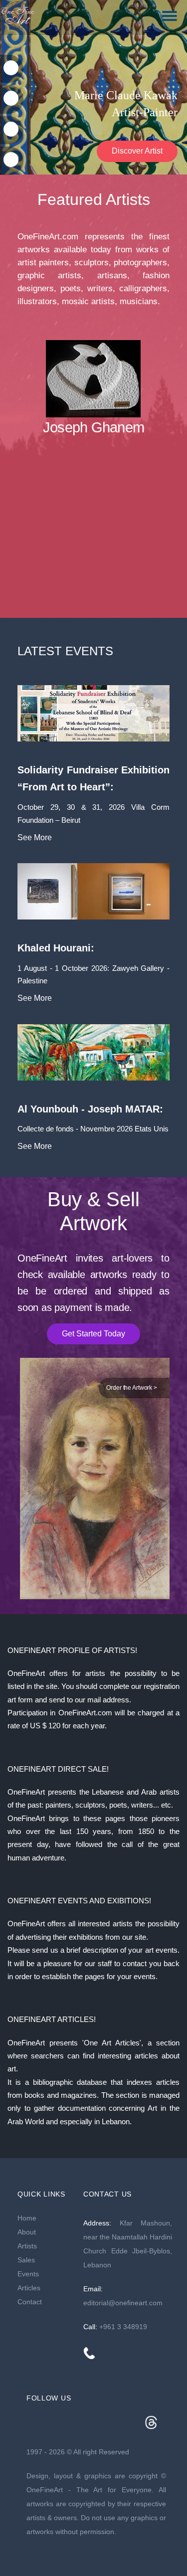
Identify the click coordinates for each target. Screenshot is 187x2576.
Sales (26, 2260)
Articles (29, 2288)
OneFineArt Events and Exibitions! (79, 1901)
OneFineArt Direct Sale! (58, 1769)
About (27, 2232)
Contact (30, 2302)
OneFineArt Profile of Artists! (72, 1650)
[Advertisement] (93, 536)
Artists (27, 2246)
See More (35, 837)
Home (27, 2218)
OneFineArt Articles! (52, 2019)
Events (28, 2274)
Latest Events (65, 651)
